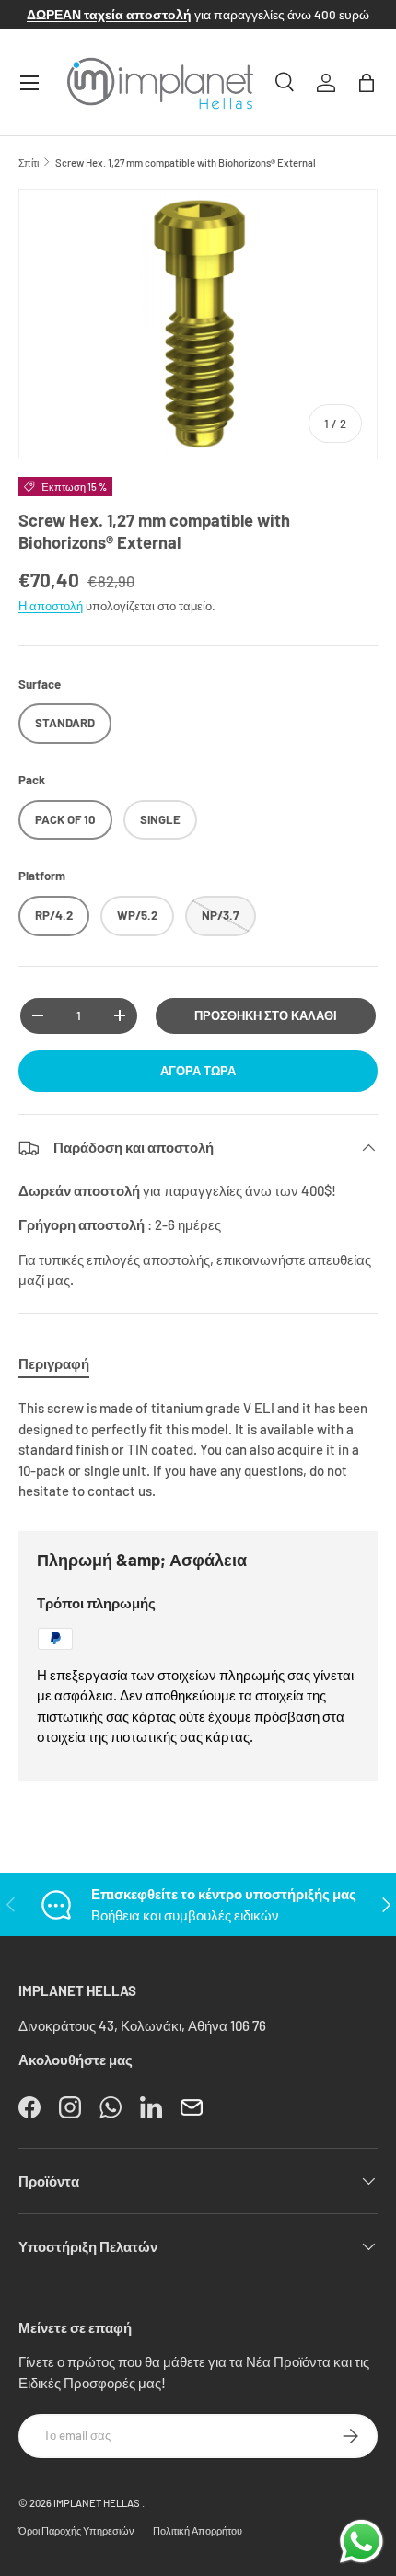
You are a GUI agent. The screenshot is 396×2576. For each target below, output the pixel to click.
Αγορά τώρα (198, 1071)
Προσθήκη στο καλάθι (266, 1015)
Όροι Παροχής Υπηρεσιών (76, 2530)
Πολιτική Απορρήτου (198, 2530)
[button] (367, 83)
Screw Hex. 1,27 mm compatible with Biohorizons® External (186, 162)
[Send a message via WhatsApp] (361, 2541)
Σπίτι (29, 162)
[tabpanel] (198, 1450)
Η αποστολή (51, 606)
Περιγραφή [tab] (54, 1363)
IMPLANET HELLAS (97, 2503)
